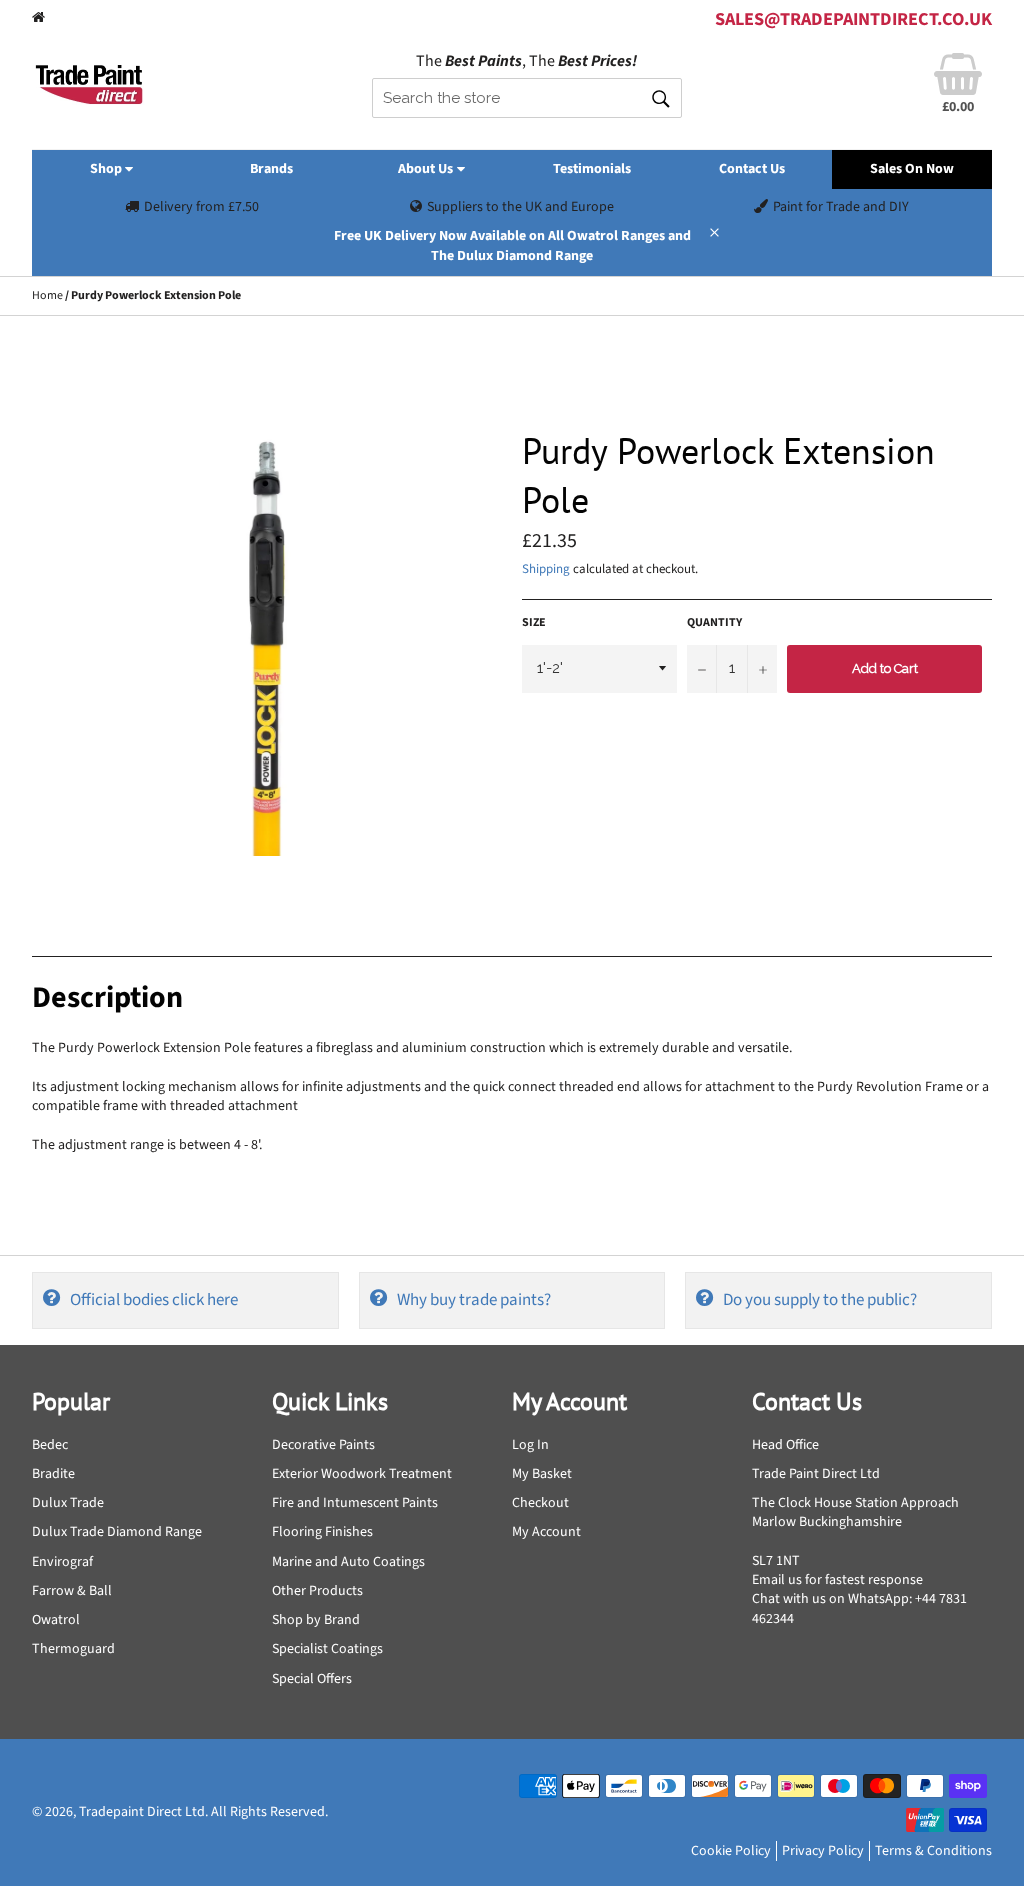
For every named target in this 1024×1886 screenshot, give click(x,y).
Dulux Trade (68, 1503)
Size (534, 623)
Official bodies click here (154, 1300)
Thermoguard (73, 1649)
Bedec (50, 1445)
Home (47, 295)
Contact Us (752, 169)
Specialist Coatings (327, 1649)
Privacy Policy (823, 1851)
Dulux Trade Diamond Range (117, 1532)
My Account (546, 1532)
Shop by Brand (316, 1620)
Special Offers (312, 1679)
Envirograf (62, 1562)
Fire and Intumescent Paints (355, 1503)
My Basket (542, 1474)
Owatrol (56, 1620)
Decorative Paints (323, 1445)
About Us (427, 169)
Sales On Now (912, 169)
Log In (530, 1445)
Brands (271, 169)
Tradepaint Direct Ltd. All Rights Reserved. (203, 1812)
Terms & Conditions (933, 1851)
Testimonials (592, 169)
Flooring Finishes (322, 1532)
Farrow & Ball (72, 1591)
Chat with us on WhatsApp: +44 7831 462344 (859, 1608)
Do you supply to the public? (820, 1300)
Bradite (53, 1474)
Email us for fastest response (837, 1580)
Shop (107, 169)
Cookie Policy (731, 1851)
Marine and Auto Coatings (348, 1562)
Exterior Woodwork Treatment (362, 1474)
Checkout (540, 1503)
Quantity (714, 623)
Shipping (546, 569)
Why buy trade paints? (474, 1300)
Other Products (317, 1591)
